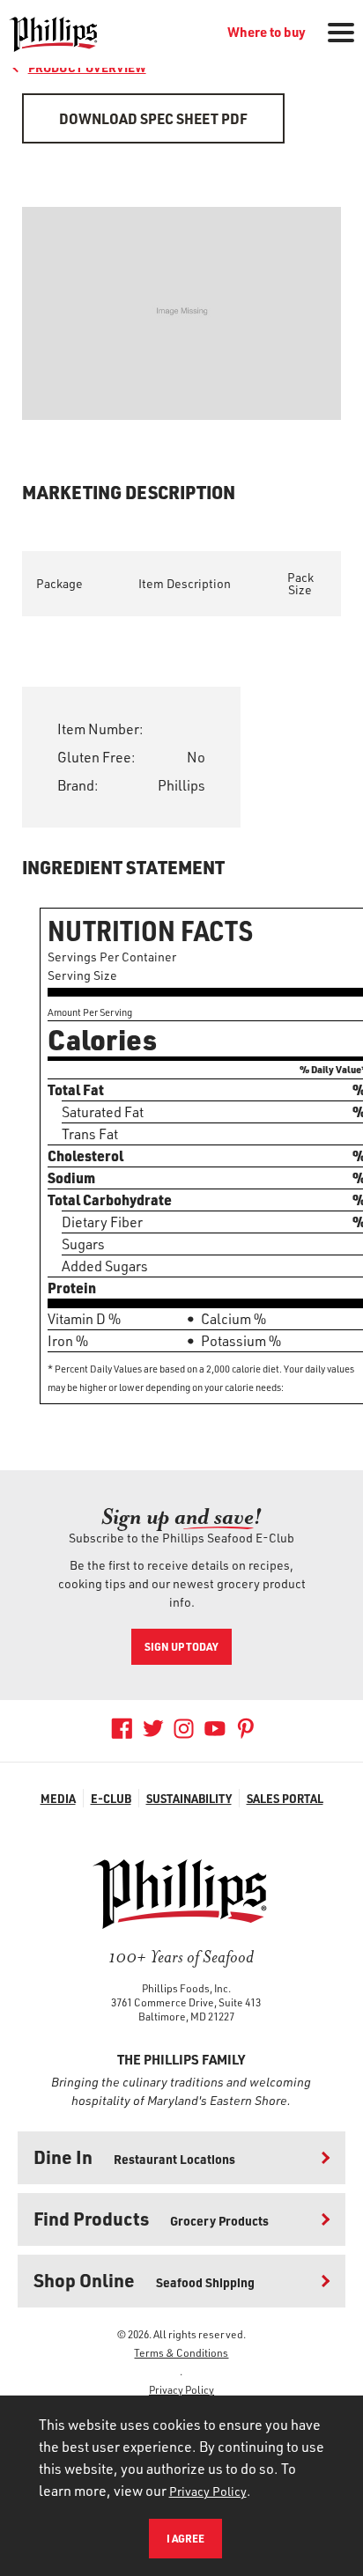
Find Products (151, 2218)
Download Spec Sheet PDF (153, 118)
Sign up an (181, 1517)
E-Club (111, 1798)
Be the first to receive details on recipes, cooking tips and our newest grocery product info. (182, 1583)
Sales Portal (285, 1798)
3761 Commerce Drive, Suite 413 (186, 2002)
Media (58, 1798)
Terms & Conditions (181, 2352)
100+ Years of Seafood (181, 1957)
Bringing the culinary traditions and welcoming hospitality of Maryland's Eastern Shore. (181, 2091)
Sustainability (189, 1798)
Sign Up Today (181, 1646)
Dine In (134, 2156)
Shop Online (144, 2280)
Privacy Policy (181, 2389)
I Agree (185, 2538)
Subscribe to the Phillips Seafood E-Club (181, 1538)
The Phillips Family (181, 2059)
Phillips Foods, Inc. (186, 1988)
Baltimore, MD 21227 (186, 2016)
